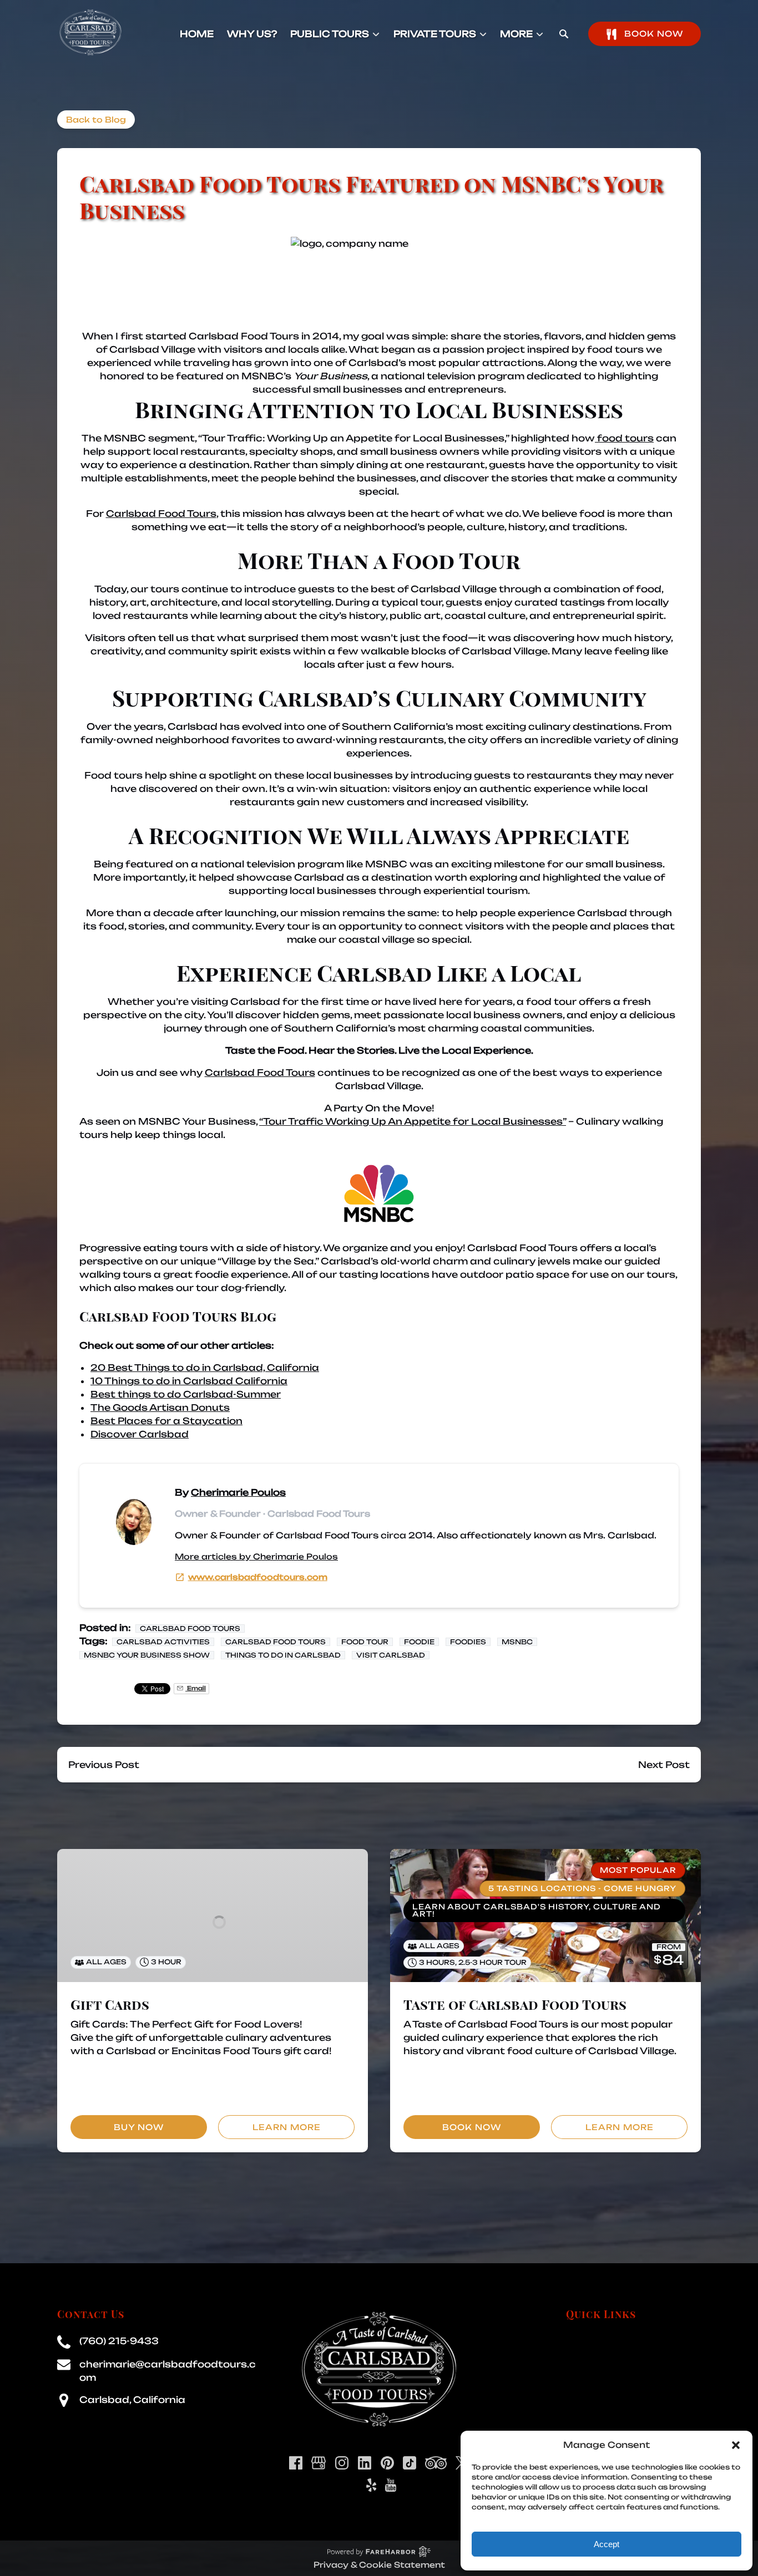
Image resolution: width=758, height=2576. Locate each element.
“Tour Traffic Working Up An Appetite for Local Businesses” (413, 1121)
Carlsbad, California (132, 2400)
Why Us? (252, 34)
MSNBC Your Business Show (147, 1655)
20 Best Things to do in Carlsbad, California (205, 1368)
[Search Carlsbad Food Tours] (564, 34)
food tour (365, 1642)
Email (196, 1688)
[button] (736, 2445)
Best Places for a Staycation (166, 1421)
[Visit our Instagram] (342, 2463)
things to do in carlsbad (283, 1655)
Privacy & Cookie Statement (379, 2565)
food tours (624, 438)
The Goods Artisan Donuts (160, 1408)
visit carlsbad (391, 1655)
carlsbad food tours (276, 1642)
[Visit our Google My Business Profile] (319, 2463)
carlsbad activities (163, 1642)
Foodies (468, 1642)
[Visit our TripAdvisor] (436, 2463)
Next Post (664, 1765)
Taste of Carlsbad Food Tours (515, 2004)
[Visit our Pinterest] (387, 2463)
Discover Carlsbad (140, 1434)
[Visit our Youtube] (391, 2485)
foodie (419, 1642)
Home (197, 34)
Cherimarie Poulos (238, 1492)
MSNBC (517, 1642)
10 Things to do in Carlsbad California (189, 1381)
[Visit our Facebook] (296, 2463)
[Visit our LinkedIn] (365, 2463)
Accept (607, 2544)
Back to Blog (96, 120)
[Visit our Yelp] (371, 2485)
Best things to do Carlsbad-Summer (186, 1394)
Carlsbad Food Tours (244, 336)
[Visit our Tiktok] (410, 2463)
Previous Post (104, 1765)
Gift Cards (110, 2004)
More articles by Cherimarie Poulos (256, 1556)
